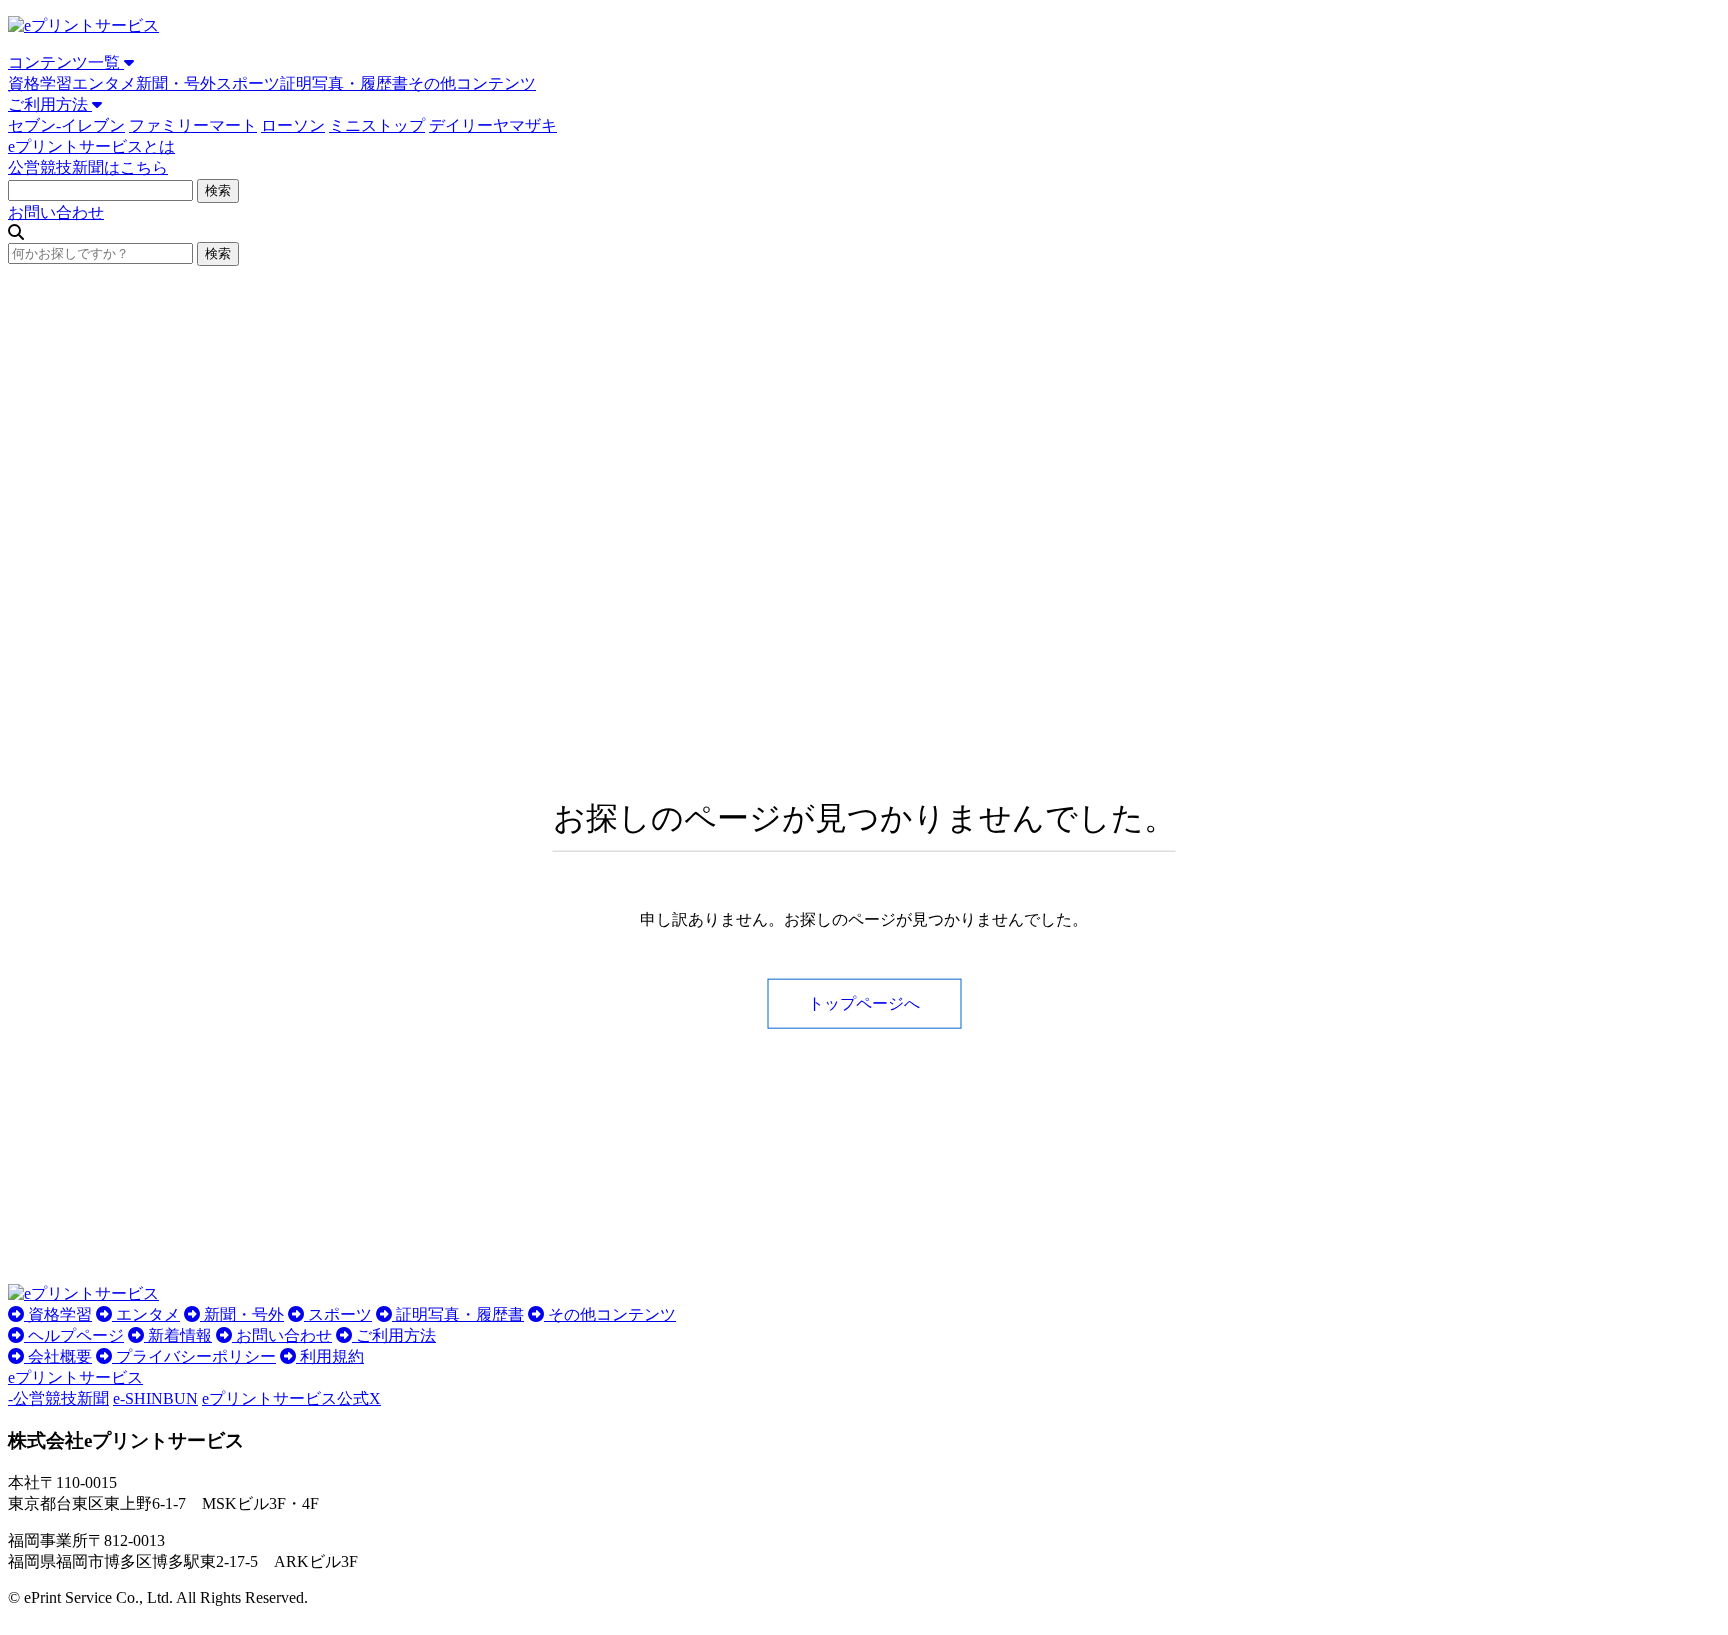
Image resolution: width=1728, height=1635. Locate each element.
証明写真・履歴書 (344, 83)
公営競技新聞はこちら (88, 167)
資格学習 (40, 83)
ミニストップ (377, 125)
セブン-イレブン (66, 125)
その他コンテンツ (472, 83)
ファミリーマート (193, 125)
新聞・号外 (176, 83)
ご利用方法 (50, 104)
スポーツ (248, 83)
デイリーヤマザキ (493, 125)
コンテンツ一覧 (66, 62)
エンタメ (104, 83)
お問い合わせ (56, 212)
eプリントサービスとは (91, 146)
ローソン (293, 125)
